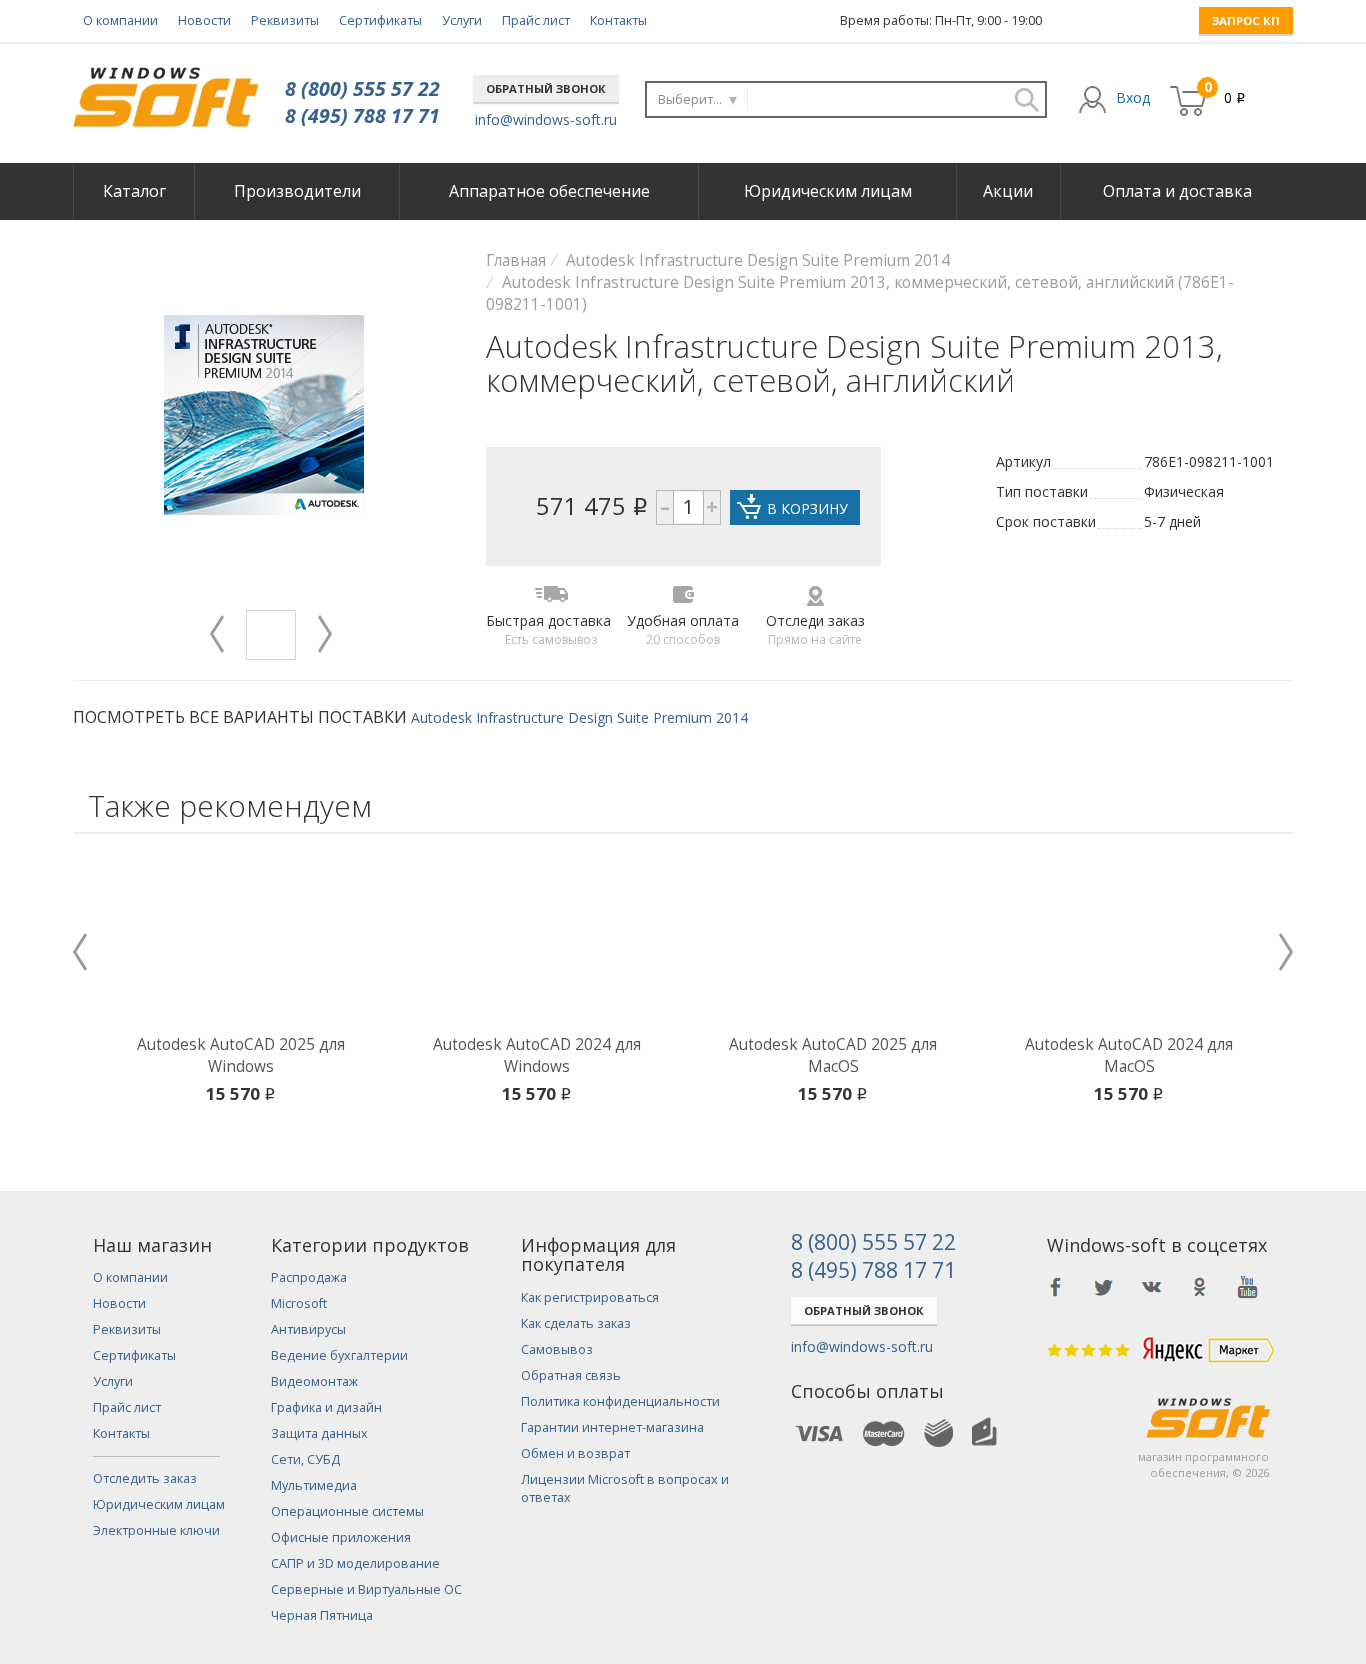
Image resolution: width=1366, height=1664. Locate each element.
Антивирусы (308, 1329)
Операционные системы (347, 1511)
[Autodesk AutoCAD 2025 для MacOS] (833, 939)
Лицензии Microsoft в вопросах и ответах (625, 1488)
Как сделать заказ (576, 1323)
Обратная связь (571, 1375)
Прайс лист (536, 20)
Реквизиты (285, 20)
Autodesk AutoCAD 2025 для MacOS (833, 1055)
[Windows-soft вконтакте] (1152, 1287)
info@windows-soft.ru (546, 119)
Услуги (462, 20)
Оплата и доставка (1177, 191)
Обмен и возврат (575, 1453)
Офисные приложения (341, 1537)
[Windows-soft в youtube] (1248, 1287)
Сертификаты (380, 20)
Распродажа (309, 1277)
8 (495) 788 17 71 (362, 115)
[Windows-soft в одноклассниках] (1200, 1287)
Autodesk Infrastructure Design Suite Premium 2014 (579, 717)
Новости (204, 20)
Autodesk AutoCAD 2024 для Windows (537, 1055)
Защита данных (319, 1433)
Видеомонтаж (314, 1381)
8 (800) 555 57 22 (362, 88)
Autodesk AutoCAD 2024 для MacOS (1129, 1055)
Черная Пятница (322, 1615)
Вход (1133, 97)
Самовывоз (557, 1349)
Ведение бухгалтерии (339, 1355)
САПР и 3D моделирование (355, 1563)
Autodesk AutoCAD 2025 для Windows (241, 1055)
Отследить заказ (145, 1478)
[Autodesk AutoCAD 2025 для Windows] (241, 939)
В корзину (807, 508)
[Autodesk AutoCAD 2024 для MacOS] (1129, 939)
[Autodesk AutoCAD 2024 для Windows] (537, 939)
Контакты (618, 20)
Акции (1008, 191)
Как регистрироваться (590, 1297)
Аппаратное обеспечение (549, 191)
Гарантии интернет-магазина (612, 1427)
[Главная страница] (165, 89)
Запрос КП (1246, 20)
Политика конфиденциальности (620, 1401)
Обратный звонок (546, 88)
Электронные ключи (156, 1530)
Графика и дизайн (326, 1407)
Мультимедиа (314, 1485)
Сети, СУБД (305, 1459)
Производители (297, 191)
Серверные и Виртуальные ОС (366, 1589)
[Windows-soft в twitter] (1104, 1287)
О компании (120, 20)
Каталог (134, 191)
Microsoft (299, 1303)
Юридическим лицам (828, 191)
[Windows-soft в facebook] (1056, 1287)
